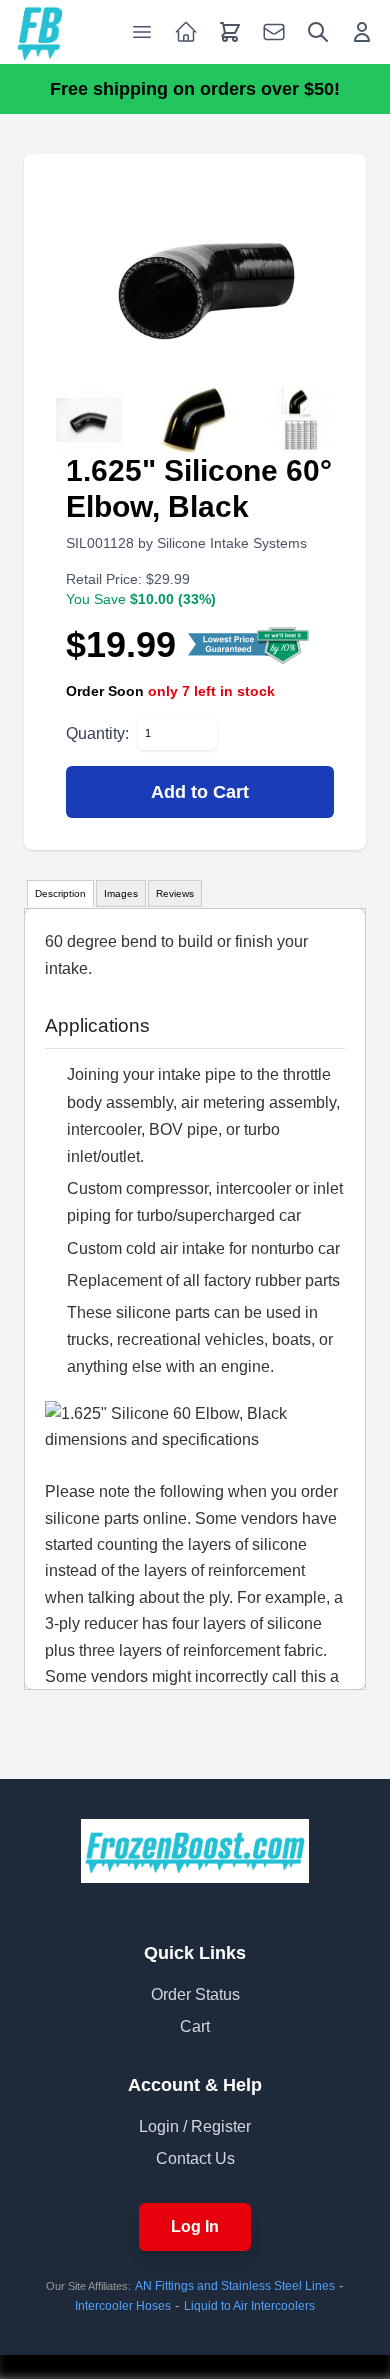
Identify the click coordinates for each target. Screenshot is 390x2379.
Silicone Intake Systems (232, 543)
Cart (195, 2026)
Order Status (195, 1994)
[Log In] (362, 32)
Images (121, 893)
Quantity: (97, 733)
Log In (195, 2226)
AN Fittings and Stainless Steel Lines (235, 2286)
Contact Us (195, 2158)
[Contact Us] (274, 32)
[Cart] (230, 32)
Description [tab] (60, 893)
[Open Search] (318, 32)
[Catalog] (186, 32)
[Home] (40, 32)
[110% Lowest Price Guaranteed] (249, 645)
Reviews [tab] (175, 893)
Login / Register (195, 2126)
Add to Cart (200, 792)
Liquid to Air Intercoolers (249, 2306)
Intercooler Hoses (123, 2306)
